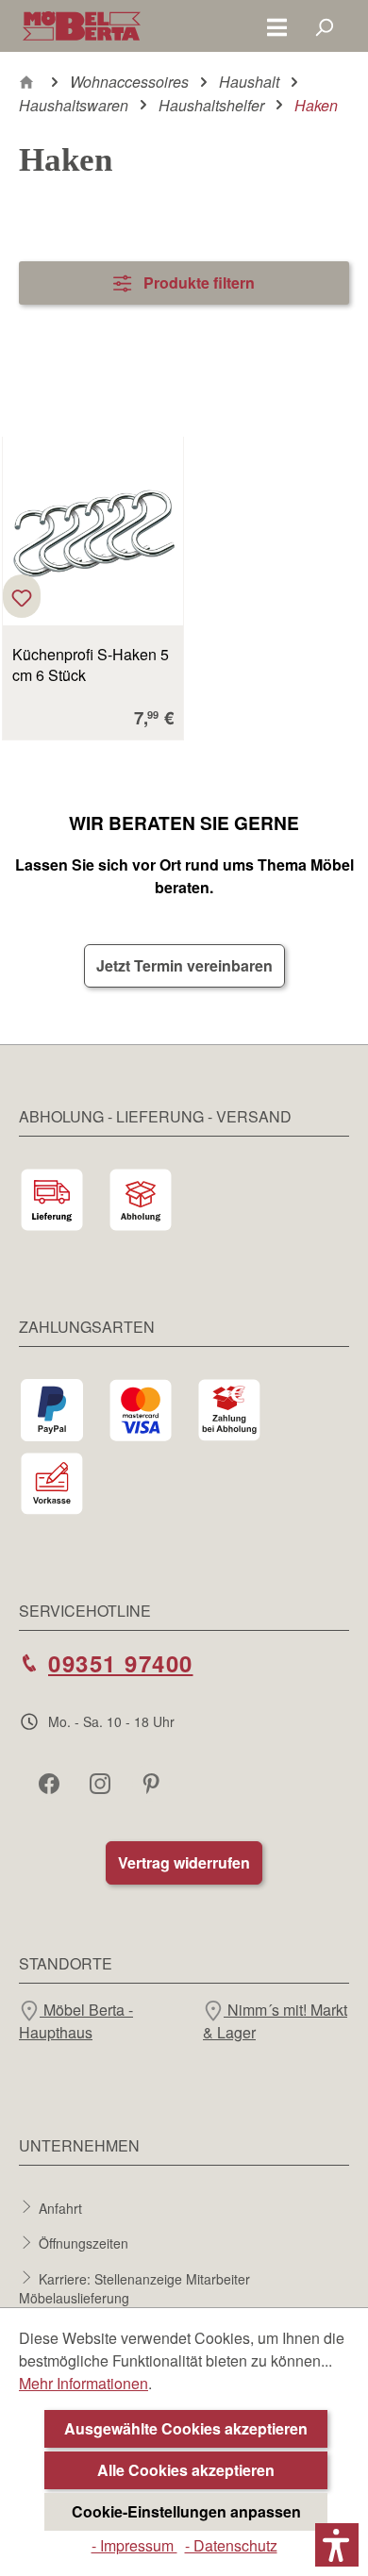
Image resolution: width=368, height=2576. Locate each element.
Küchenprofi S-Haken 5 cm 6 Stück (91, 665)
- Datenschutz (231, 2545)
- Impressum (134, 2545)
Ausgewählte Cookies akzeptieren (186, 2428)
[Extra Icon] (153, 1783)
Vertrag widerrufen (184, 1862)
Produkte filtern (197, 283)
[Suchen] (324, 26)
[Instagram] (102, 1783)
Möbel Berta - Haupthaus (76, 2021)
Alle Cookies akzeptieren (186, 2470)
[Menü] (277, 26)
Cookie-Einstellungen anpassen (186, 2511)
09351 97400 (121, 1663)
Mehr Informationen (84, 2383)
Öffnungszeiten (84, 2243)
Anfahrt (60, 2207)
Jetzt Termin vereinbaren (184, 965)
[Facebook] (51, 1783)
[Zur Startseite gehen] (82, 26)
